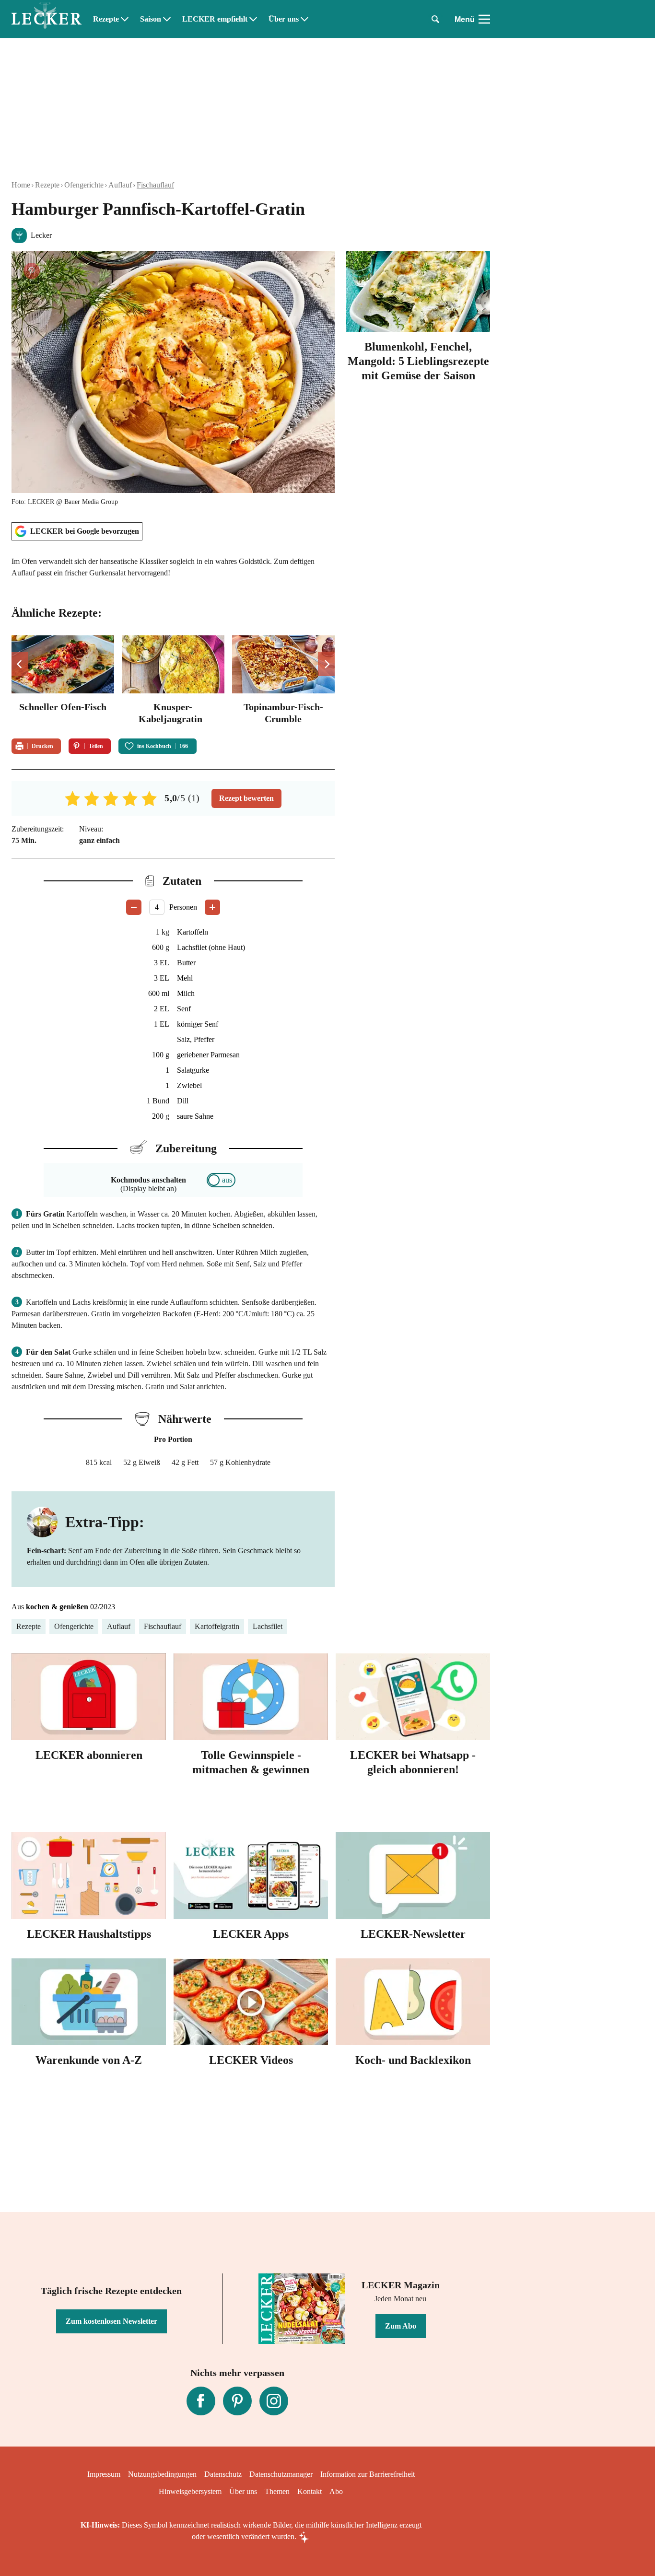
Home (21, 185)
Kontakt (310, 2491)
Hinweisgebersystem (190, 2491)
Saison (151, 19)
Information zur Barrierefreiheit (368, 2474)
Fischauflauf (155, 185)
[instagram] (274, 2401)
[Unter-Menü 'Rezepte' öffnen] (125, 19)
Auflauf (120, 185)
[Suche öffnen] (435, 19)
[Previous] (20, 664)
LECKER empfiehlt (215, 19)
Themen (277, 2491)
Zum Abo (401, 2326)
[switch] (221, 1180)
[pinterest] (237, 2401)
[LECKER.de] (47, 19)
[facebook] (201, 2401)
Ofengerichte (84, 185)
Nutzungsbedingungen (162, 2474)
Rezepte (106, 19)
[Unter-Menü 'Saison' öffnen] (167, 19)
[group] (173, 681)
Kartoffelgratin (217, 1626)
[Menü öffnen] (484, 19)
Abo (336, 2491)
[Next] (326, 664)
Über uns (284, 19)
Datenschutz (223, 2474)
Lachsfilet (268, 1626)
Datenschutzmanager (281, 2474)
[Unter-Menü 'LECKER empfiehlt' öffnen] (253, 19)
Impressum (104, 2474)
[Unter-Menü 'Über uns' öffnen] (304, 19)
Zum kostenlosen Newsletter (111, 2321)
